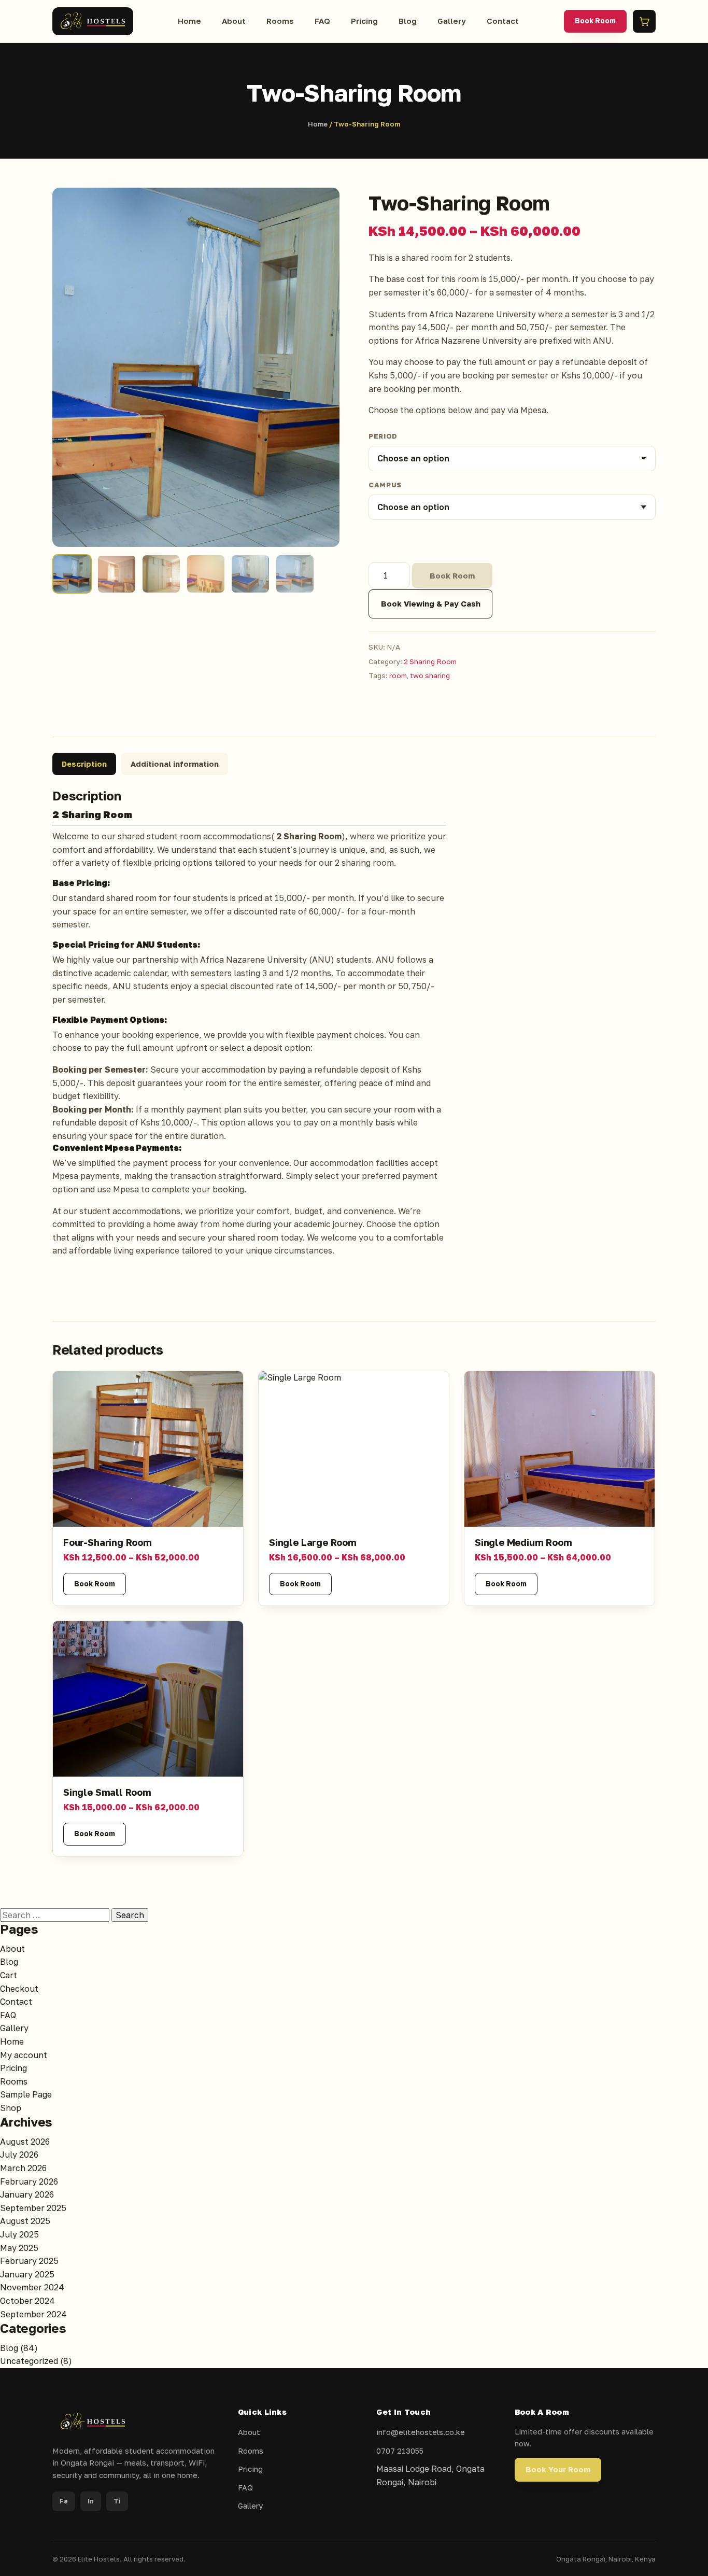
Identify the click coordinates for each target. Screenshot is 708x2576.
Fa (64, 2501)
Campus (385, 485)
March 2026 (23, 2168)
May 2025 (19, 2248)
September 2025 (33, 2208)
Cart (9, 1975)
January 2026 (27, 2194)
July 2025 (19, 2234)
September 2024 (33, 2314)
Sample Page (26, 2094)
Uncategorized (29, 2361)
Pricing (364, 21)
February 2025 (29, 2261)
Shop (11, 2108)
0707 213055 (400, 2451)
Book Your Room (558, 2469)
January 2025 (27, 2274)
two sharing (430, 675)
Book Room (595, 21)
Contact (503, 21)
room (398, 675)
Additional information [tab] (175, 764)
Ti (117, 2501)
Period (383, 436)
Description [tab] (84, 764)
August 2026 (25, 2142)
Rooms (280, 21)
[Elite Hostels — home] (93, 21)
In (91, 2501)
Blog (408, 21)
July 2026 (19, 2155)
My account (24, 2055)
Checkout (19, 1989)
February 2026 (29, 2181)
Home (189, 21)
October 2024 (27, 2301)
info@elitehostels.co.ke (421, 2432)
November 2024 (32, 2287)
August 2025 (25, 2221)
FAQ (322, 21)
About (234, 21)
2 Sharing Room (430, 661)
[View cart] (644, 21)
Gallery (452, 21)
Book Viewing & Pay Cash (431, 604)
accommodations (237, 836)
